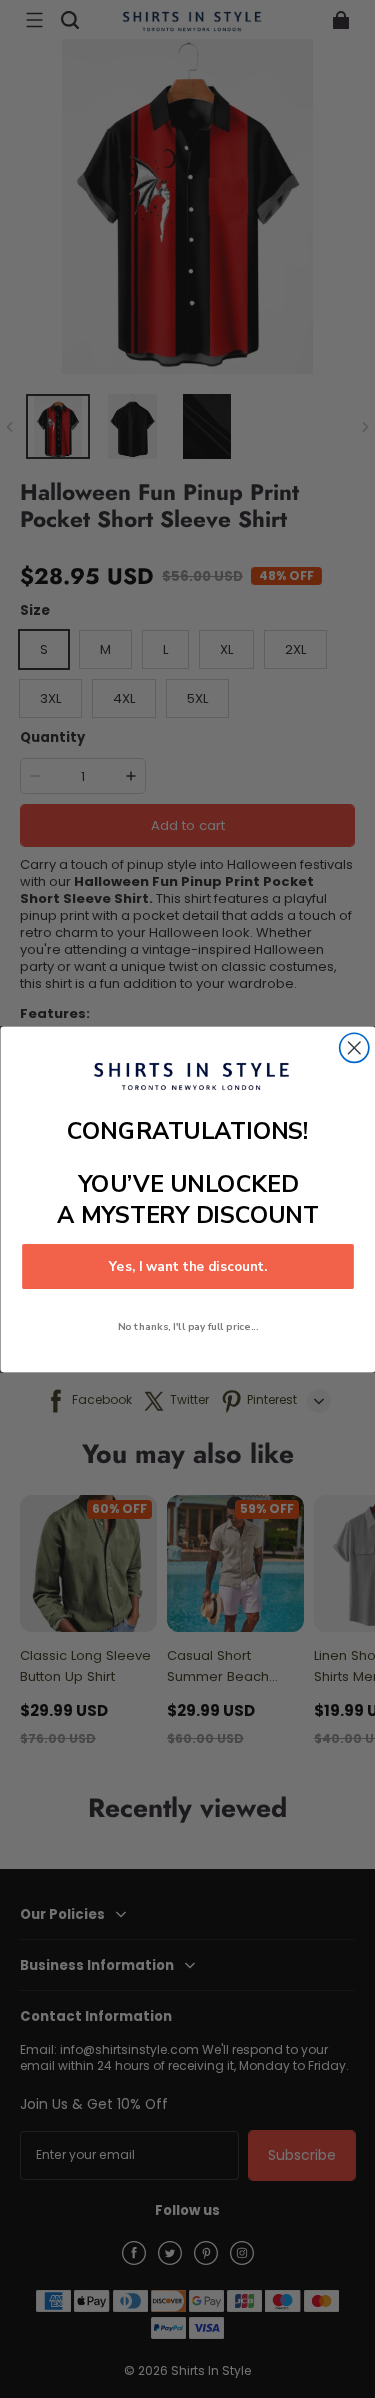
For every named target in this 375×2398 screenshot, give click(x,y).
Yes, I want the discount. (187, 1266)
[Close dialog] (353, 1047)
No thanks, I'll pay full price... (187, 1325)
